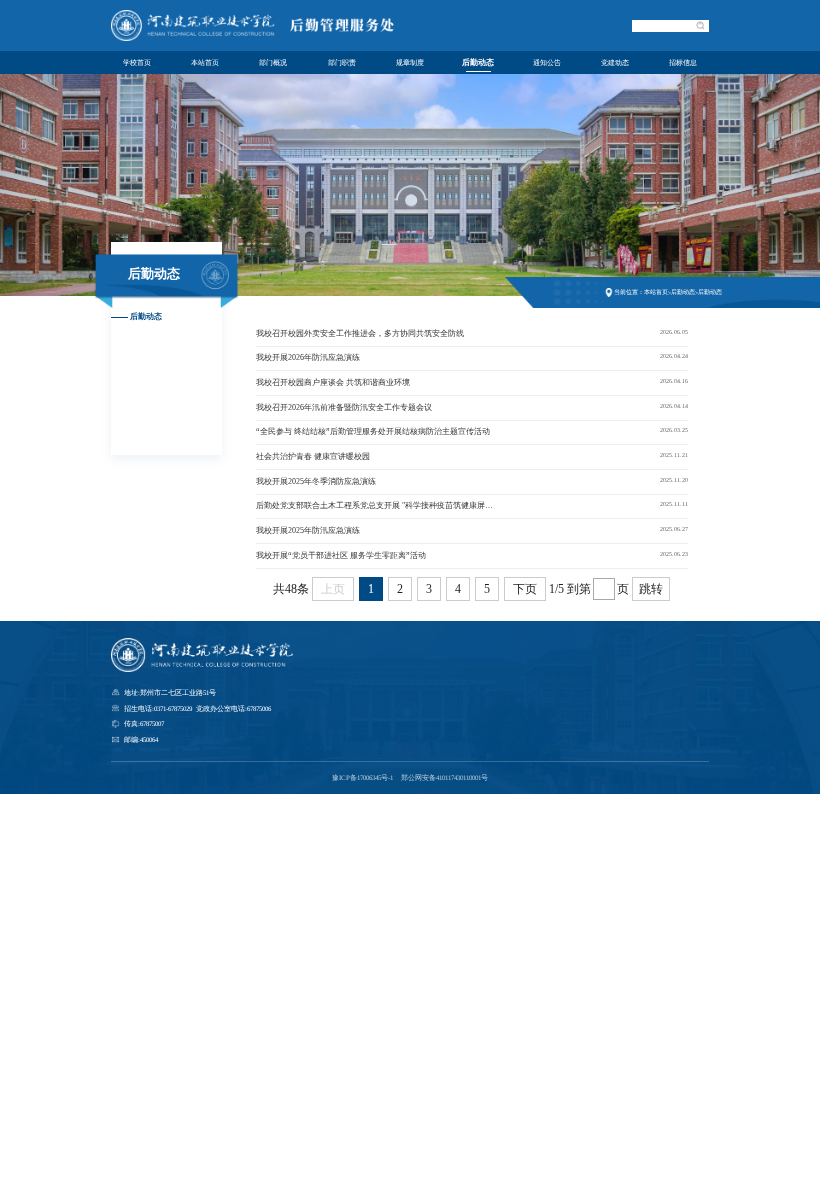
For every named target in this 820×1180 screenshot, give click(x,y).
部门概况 (273, 62)
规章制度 (410, 62)
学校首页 (137, 62)
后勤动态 (478, 62)
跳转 (651, 589)
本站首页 (205, 62)
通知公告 (547, 62)
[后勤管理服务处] (257, 38)
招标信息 (683, 62)
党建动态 (615, 62)
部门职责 (342, 62)
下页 (525, 589)
